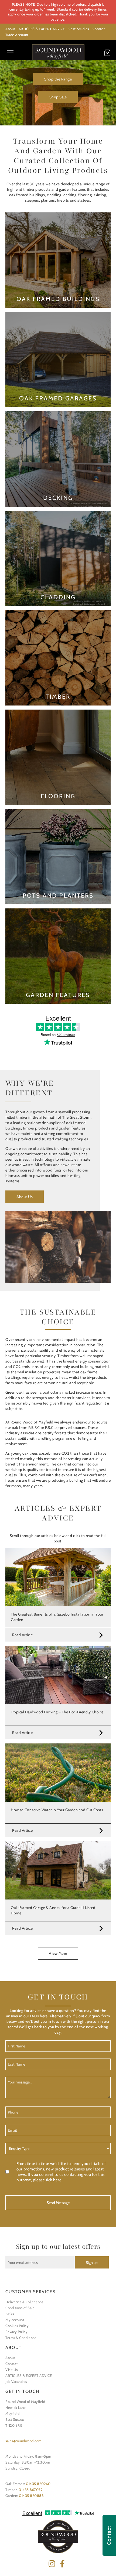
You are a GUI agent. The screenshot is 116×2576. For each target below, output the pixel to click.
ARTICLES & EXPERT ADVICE (42, 29)
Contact (99, 29)
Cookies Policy (17, 2326)
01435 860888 (31, 2496)
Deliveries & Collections (24, 2302)
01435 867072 (31, 2490)
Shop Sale (58, 97)
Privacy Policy (16, 2332)
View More (58, 1953)
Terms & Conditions (21, 2338)
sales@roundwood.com (23, 2441)
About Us (25, 1197)
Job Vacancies (16, 2381)
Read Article (22, 1635)
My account (15, 2320)
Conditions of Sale (20, 2308)
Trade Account (17, 35)
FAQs (10, 2314)
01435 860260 (38, 2484)
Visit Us (11, 2370)
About (10, 29)
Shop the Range (58, 79)
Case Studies (79, 29)
